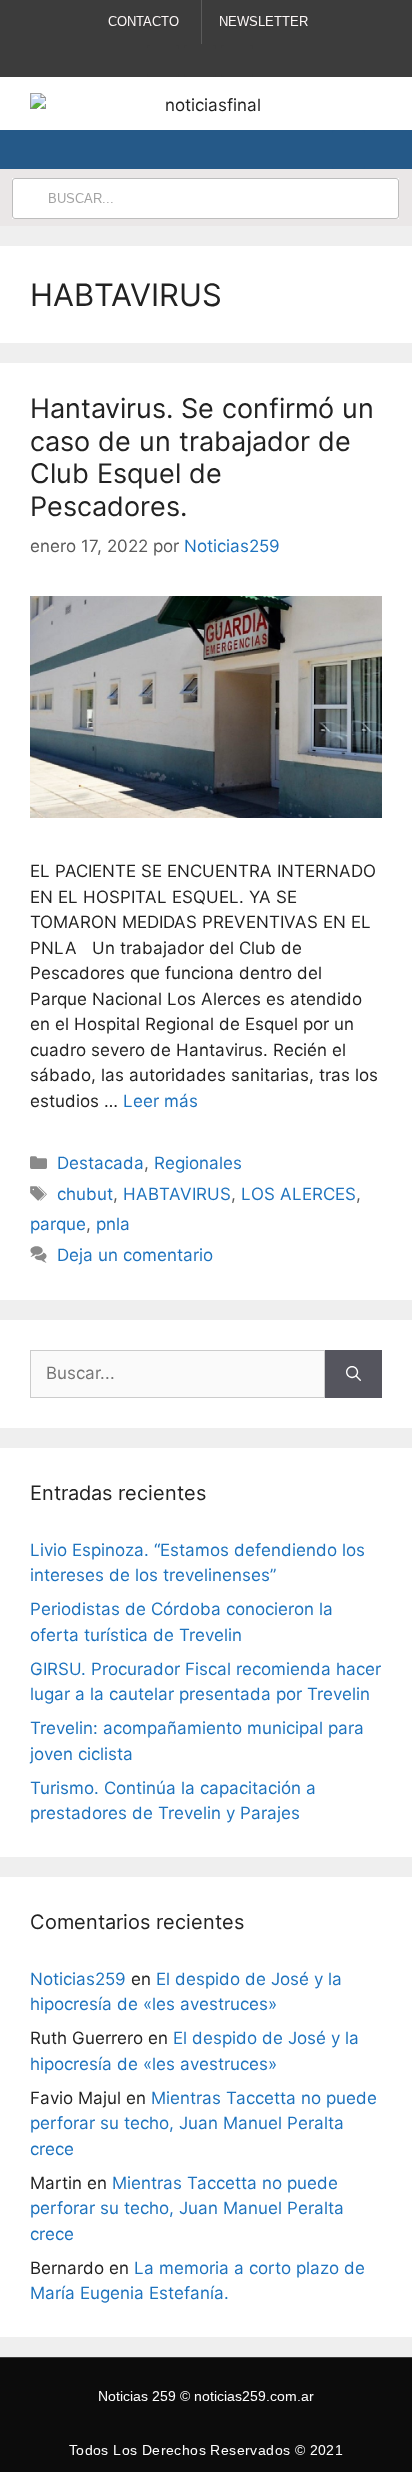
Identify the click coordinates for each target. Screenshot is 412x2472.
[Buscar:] (177, 1374)
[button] (348, 149)
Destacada (100, 1163)
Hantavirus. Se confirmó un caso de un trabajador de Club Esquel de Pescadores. (202, 457)
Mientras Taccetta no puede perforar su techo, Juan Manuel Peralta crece (203, 2123)
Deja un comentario (135, 1255)
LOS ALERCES (298, 1194)
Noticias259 (78, 1979)
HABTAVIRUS (177, 1194)
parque (58, 1224)
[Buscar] (353, 1374)
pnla (113, 1224)
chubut (85, 1194)
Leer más (160, 1101)
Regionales (198, 1163)
